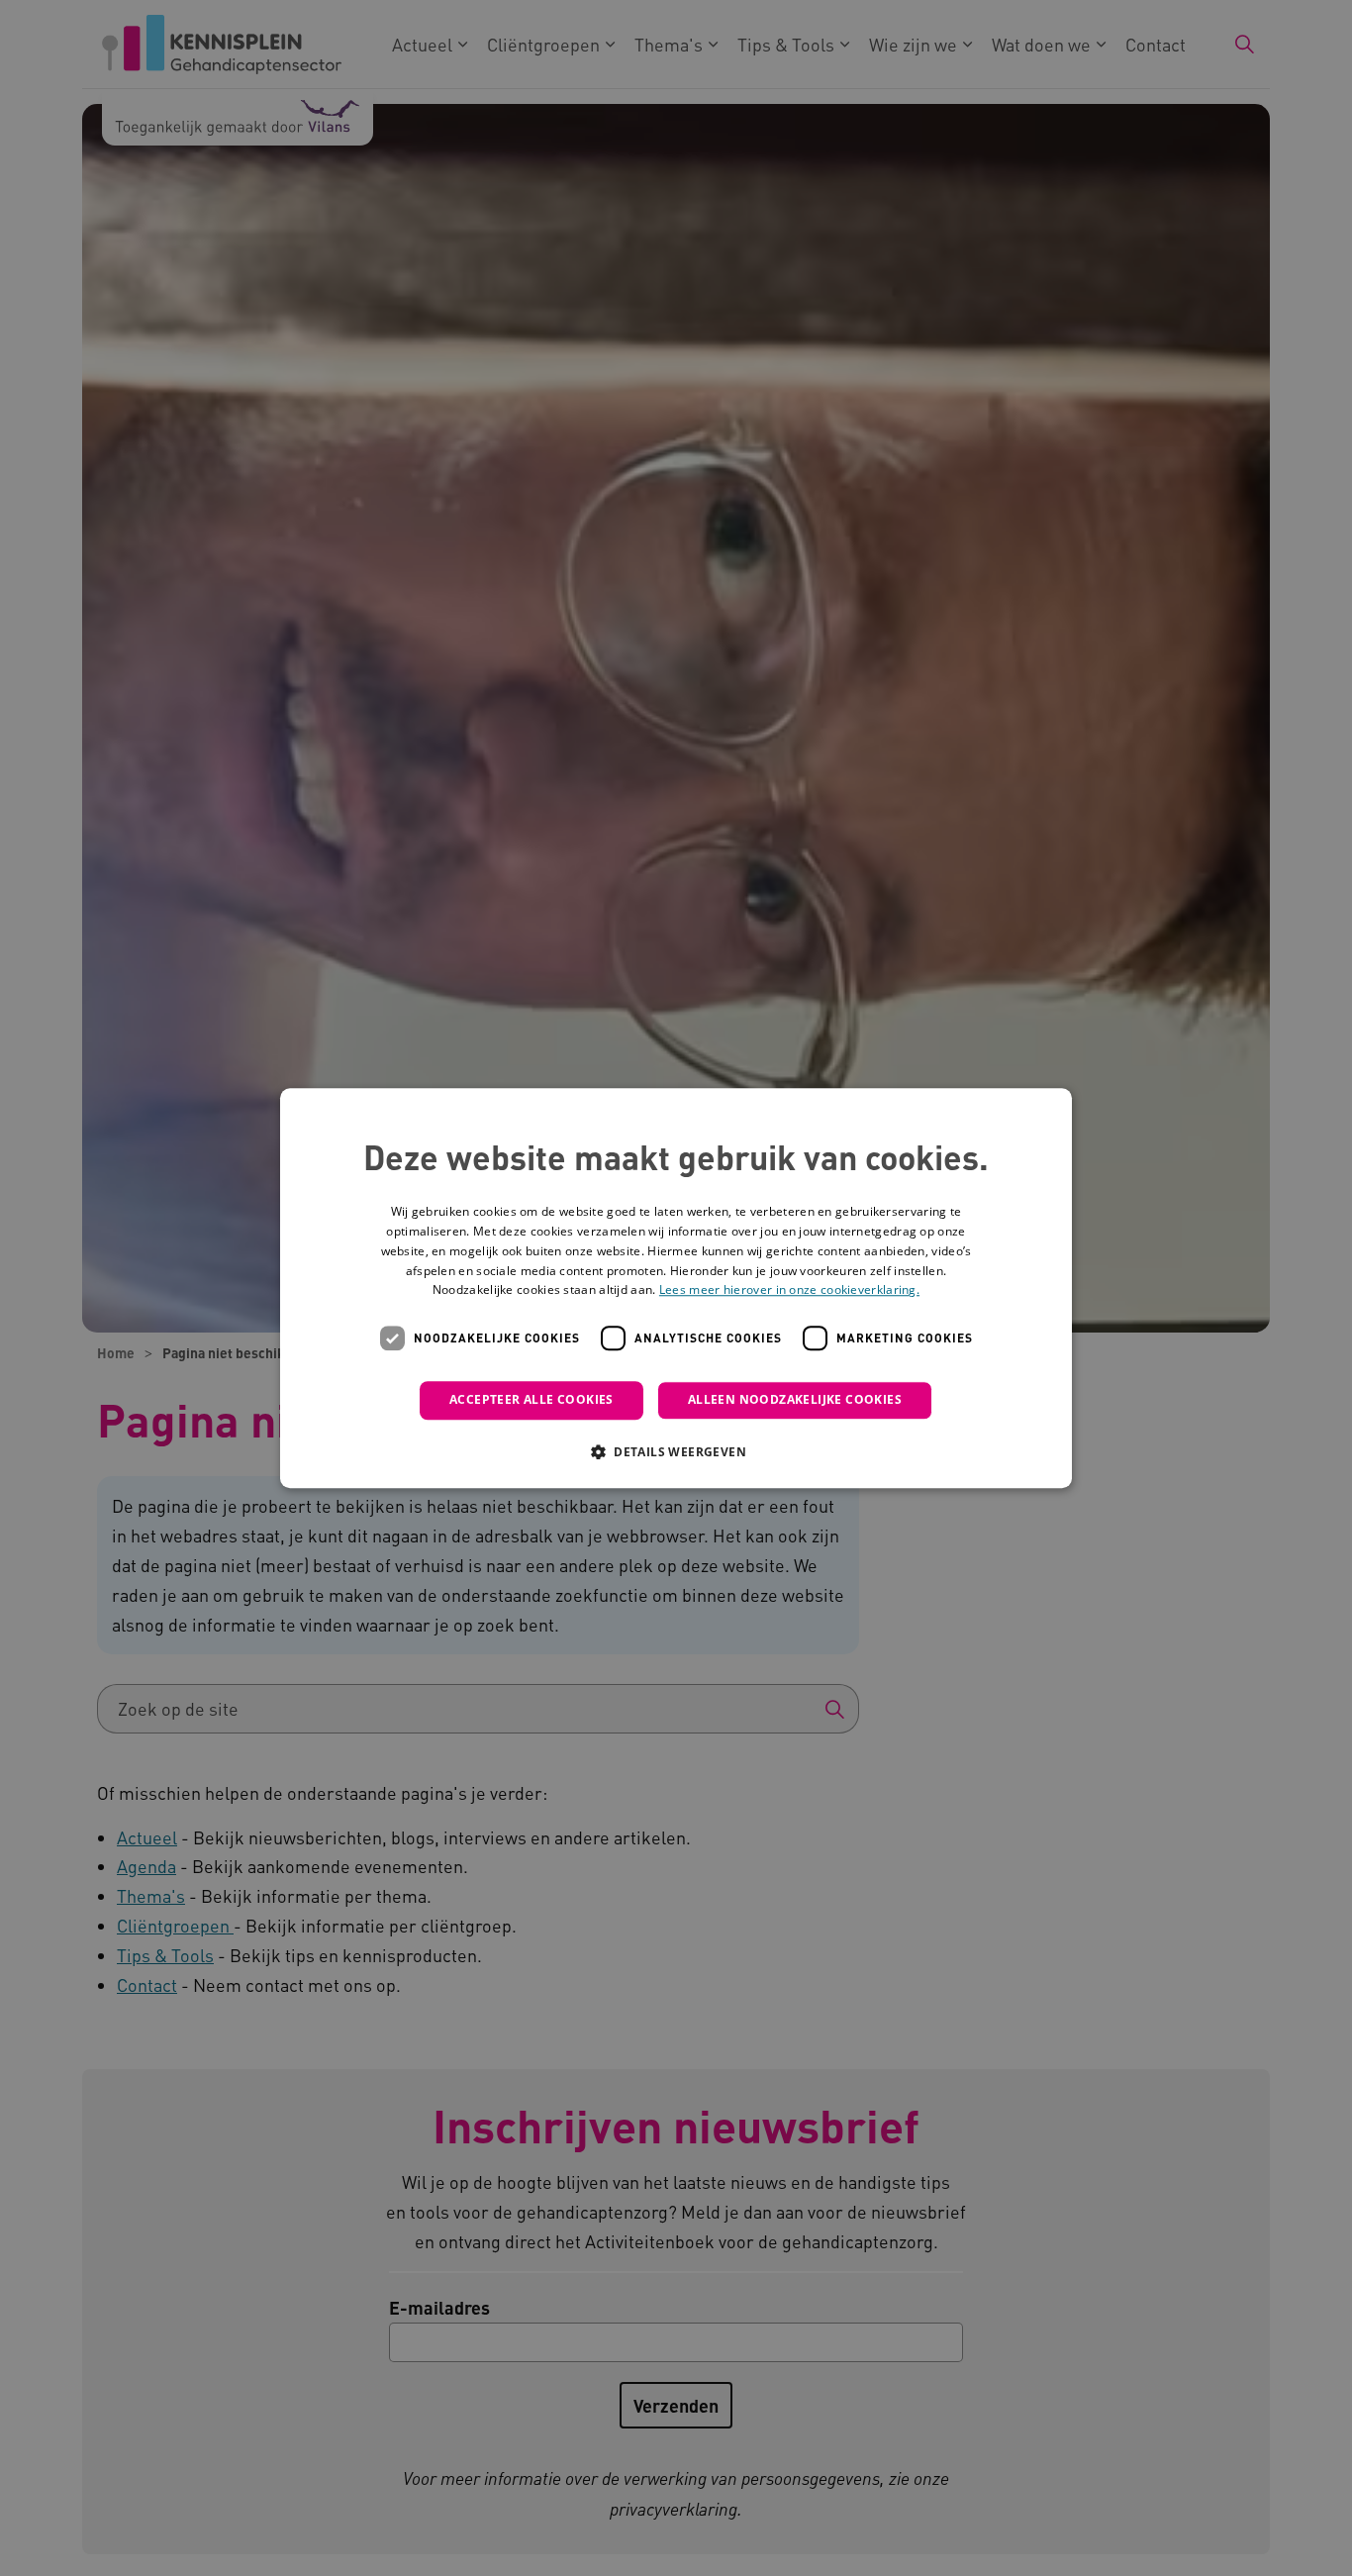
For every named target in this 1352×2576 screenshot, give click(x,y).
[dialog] (676, 1288)
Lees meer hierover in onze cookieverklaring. (789, 1290)
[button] (676, 1451)
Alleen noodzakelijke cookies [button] (795, 1399)
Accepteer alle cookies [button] (531, 1399)
